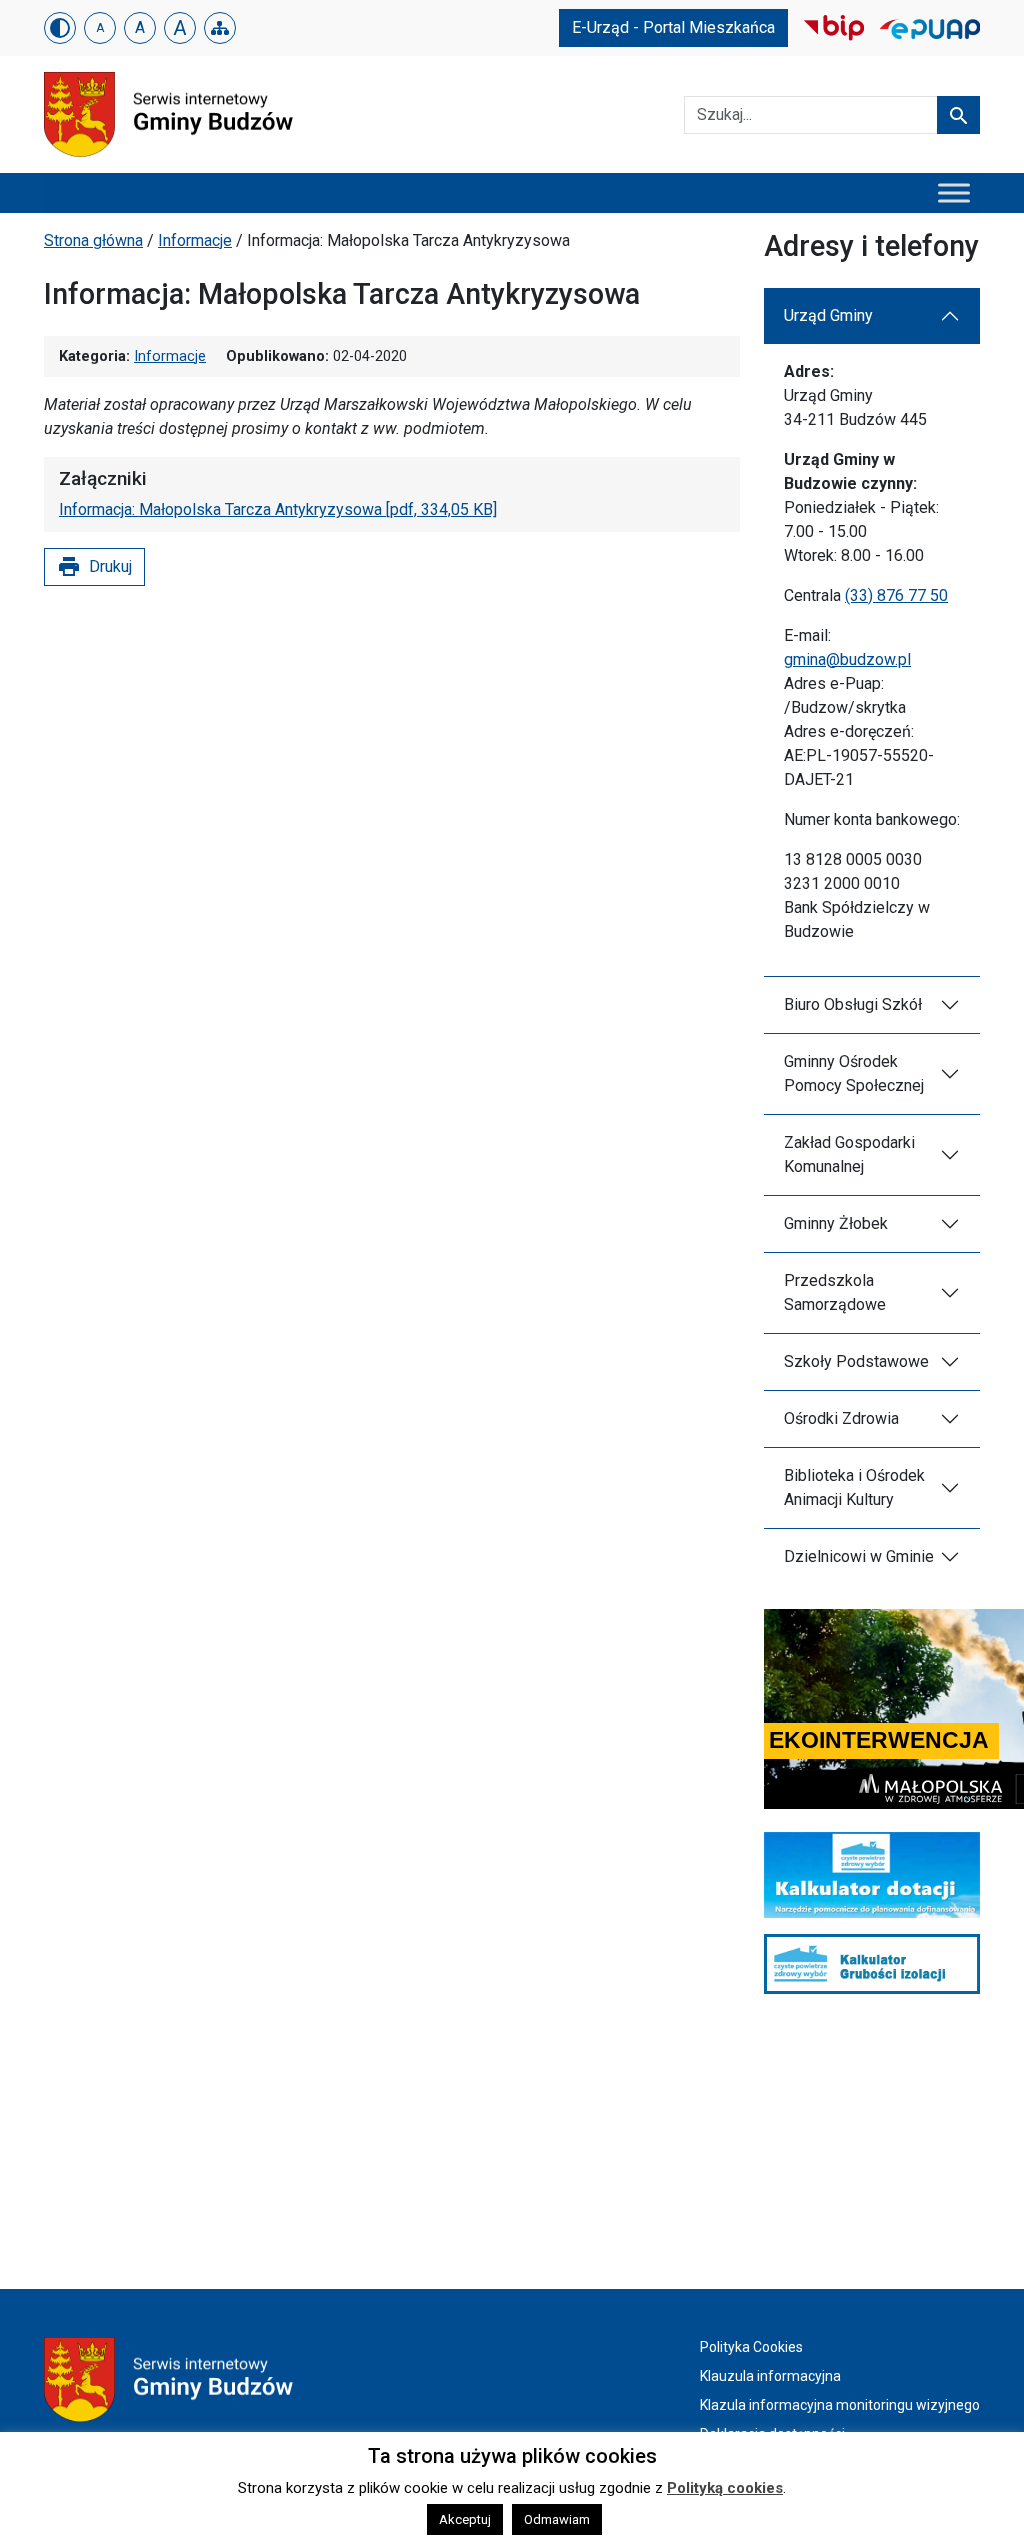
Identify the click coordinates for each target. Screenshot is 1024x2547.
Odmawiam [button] (557, 2519)
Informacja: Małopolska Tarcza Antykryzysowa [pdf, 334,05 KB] (278, 509)
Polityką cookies (725, 2488)
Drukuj (94, 567)
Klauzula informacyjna (770, 2376)
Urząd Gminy (828, 315)
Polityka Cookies (751, 2347)
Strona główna (93, 240)
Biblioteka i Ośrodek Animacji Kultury (854, 1487)
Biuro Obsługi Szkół (853, 1004)
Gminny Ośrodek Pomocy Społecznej (854, 1073)
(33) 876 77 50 (896, 595)
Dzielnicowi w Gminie (859, 1556)
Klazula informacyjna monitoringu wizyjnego (840, 2405)
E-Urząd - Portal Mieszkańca (673, 27)
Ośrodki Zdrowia (841, 1418)
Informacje (195, 240)
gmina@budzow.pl (847, 659)
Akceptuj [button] (465, 2519)
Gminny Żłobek (836, 1223)
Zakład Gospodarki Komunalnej (849, 1154)
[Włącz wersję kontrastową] (60, 28)
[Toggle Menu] (954, 192)
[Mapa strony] (220, 28)
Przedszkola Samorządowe (835, 1292)
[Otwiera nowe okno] (834, 26)
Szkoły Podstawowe (856, 1361)
